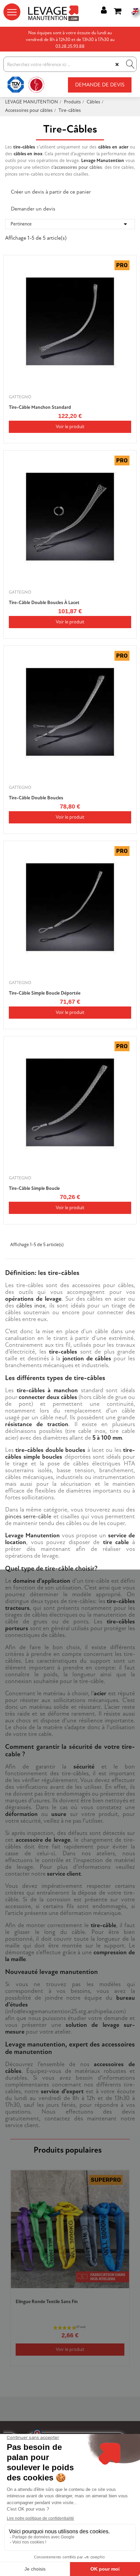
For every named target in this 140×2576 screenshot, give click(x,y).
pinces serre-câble (28, 1516)
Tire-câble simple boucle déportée (45, 993)
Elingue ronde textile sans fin (47, 2302)
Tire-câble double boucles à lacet (44, 603)
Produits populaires (68, 2150)
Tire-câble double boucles (36, 798)
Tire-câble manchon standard (40, 407)
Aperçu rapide (127, 278)
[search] (129, 64)
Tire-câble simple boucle (34, 1188)
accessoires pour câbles (78, 167)
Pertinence (70, 224)
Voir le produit (70, 427)
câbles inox (31, 1306)
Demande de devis (100, 85)
